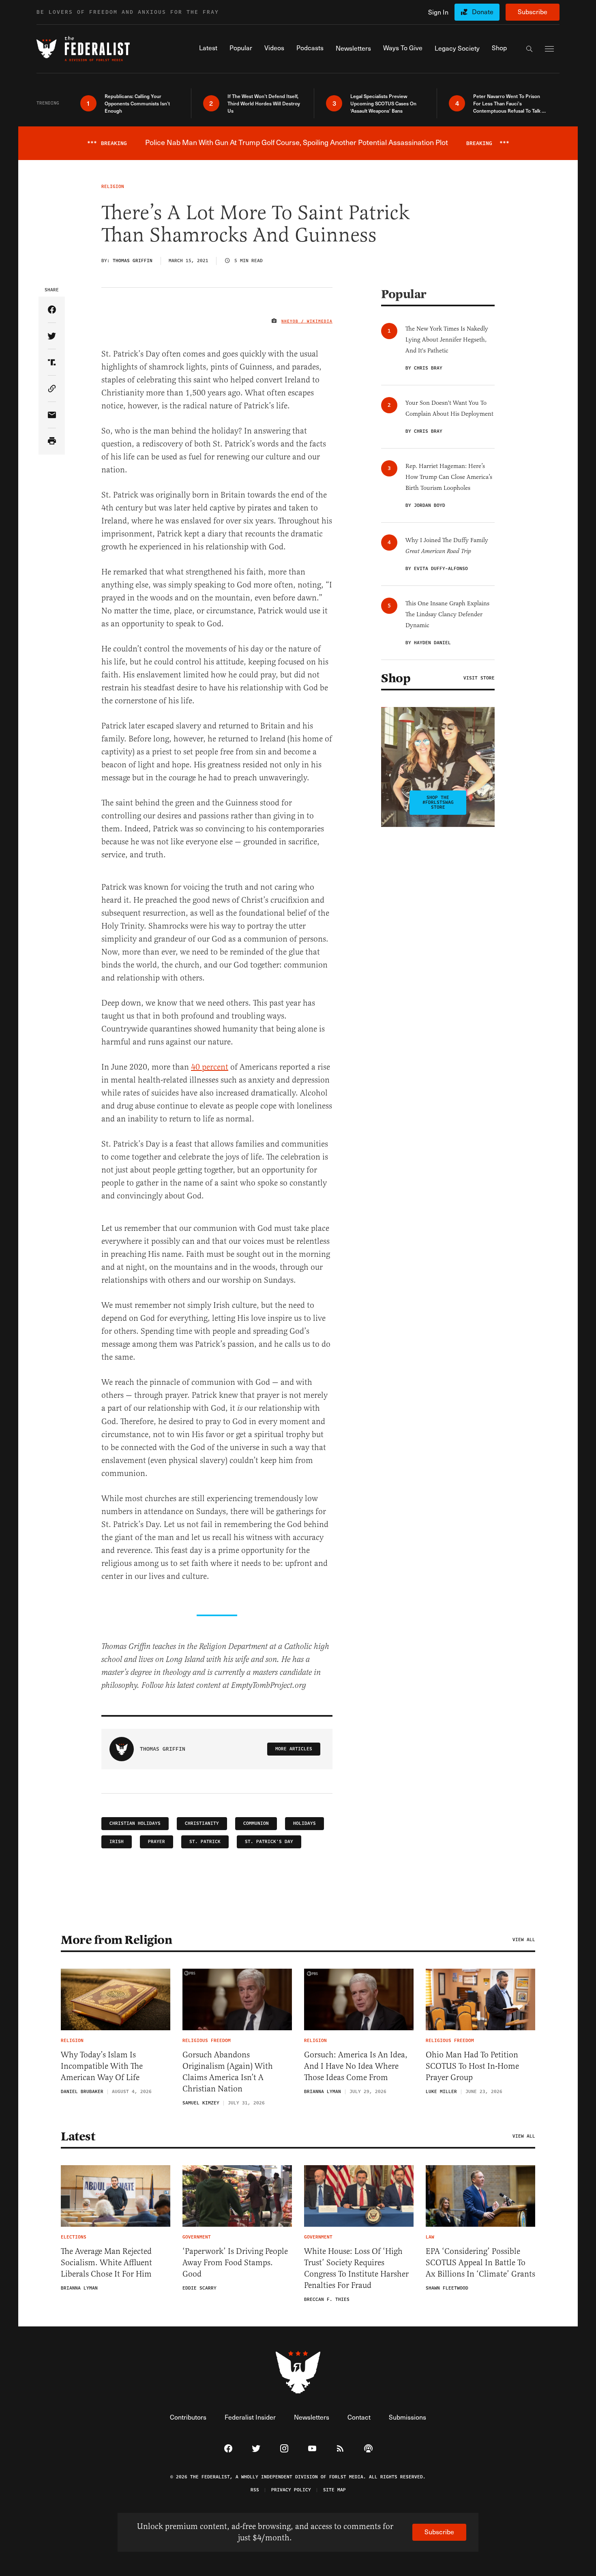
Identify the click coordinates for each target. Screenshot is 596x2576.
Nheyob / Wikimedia (307, 321)
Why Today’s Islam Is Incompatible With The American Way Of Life (102, 2066)
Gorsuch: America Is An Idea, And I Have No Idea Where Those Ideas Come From (356, 2066)
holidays (304, 1823)
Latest (78, 2136)
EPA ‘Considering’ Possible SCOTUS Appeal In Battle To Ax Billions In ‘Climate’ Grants (480, 2263)
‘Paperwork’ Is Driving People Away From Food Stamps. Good (235, 2263)
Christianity (202, 1823)
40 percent (210, 1067)
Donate (483, 12)
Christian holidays (135, 1823)
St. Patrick (205, 1842)
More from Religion (116, 1940)
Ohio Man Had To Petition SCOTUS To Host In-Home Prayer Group (472, 2066)
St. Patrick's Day (269, 1842)
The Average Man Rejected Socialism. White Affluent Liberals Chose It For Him (106, 2263)
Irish (117, 1842)
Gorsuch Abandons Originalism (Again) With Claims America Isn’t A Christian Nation (228, 2072)
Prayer (157, 1842)
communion (256, 1823)
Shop (396, 678)
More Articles (294, 1749)
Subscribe (533, 12)
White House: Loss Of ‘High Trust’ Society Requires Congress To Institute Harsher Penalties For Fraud (356, 2268)
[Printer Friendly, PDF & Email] (52, 441)
